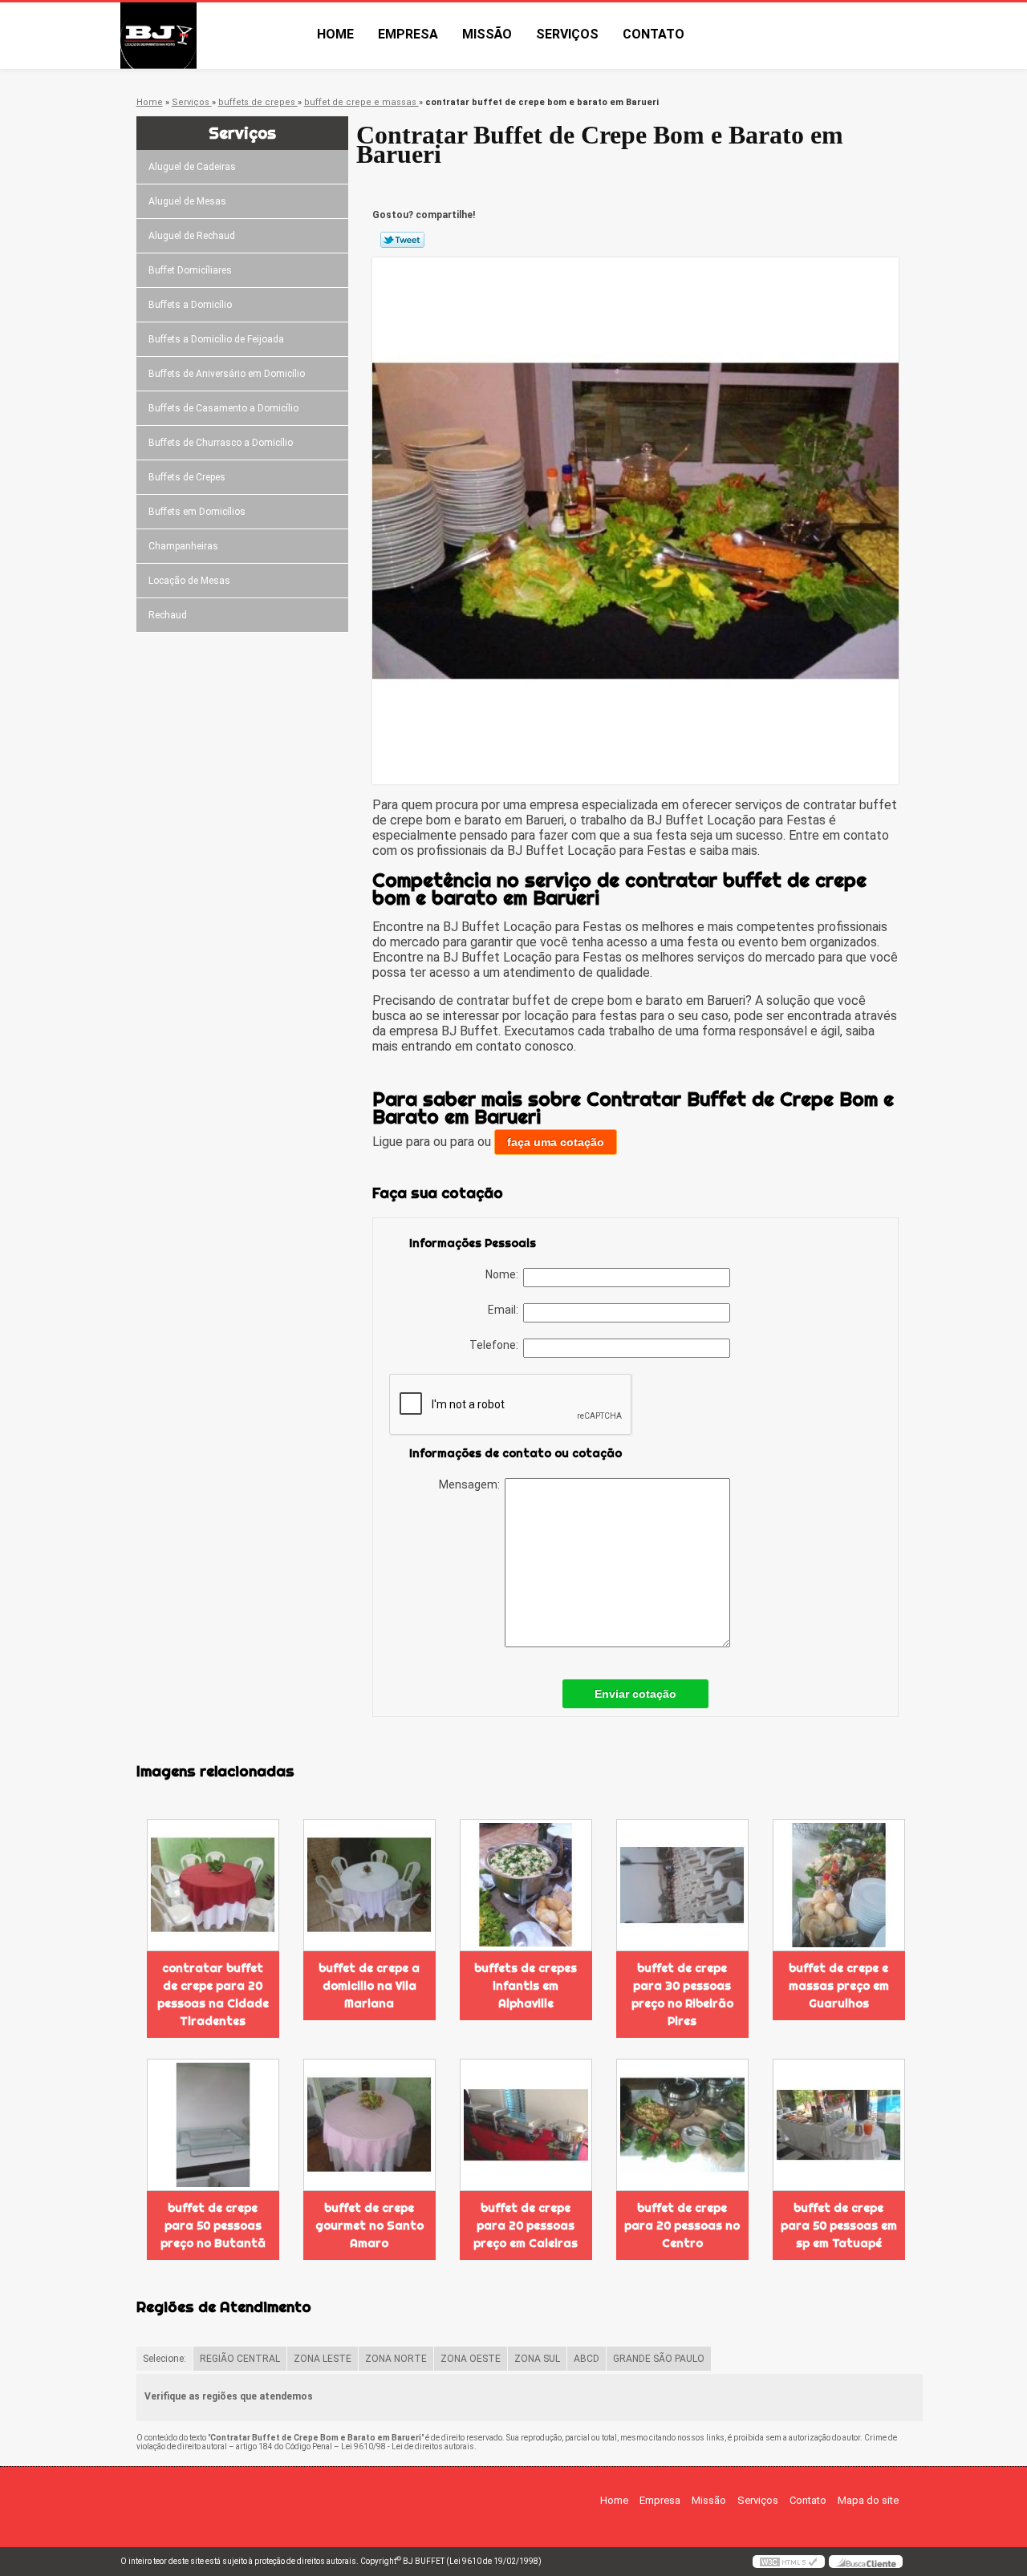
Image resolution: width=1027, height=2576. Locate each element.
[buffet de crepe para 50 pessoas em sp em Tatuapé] (839, 2125)
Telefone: (496, 1345)
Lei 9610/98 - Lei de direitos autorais (408, 2446)
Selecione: (164, 2359)
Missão (487, 34)
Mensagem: (472, 1484)
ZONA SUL (537, 2359)
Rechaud (168, 615)
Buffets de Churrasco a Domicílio (221, 443)
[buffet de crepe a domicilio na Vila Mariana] (369, 1885)
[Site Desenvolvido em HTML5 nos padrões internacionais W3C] (789, 2562)
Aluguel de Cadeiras (192, 167)
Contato (654, 34)
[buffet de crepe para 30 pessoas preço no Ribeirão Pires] (682, 1885)
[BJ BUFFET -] (213, 36)
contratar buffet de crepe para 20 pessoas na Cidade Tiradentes (213, 1995)
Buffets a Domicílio (190, 305)
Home (335, 34)
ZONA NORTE (396, 2359)
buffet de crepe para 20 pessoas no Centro (682, 2226)
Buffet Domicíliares (190, 270)
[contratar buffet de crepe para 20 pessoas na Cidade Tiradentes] (213, 1885)
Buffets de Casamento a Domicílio (223, 408)
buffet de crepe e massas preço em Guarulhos (839, 1986)
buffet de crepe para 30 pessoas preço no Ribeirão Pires (682, 1995)
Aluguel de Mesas (187, 201)
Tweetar (402, 240)
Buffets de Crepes (187, 477)
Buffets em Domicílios (197, 512)
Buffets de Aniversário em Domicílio (227, 374)
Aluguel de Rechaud (192, 236)
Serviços (567, 34)
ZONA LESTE (323, 2359)
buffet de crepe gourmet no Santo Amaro (369, 2226)
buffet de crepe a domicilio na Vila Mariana (369, 1986)
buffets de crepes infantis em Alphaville (526, 1986)
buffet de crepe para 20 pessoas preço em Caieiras (526, 2226)
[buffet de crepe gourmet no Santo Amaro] (369, 2125)
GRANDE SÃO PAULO (659, 2359)
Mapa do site (868, 2500)
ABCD (587, 2359)
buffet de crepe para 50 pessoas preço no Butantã (213, 2226)
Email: (505, 1310)
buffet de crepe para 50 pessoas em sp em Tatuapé (839, 2226)
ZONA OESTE (471, 2359)
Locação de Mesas (189, 581)
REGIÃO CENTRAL (240, 2359)
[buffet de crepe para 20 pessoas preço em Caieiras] (526, 2125)
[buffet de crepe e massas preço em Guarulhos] (839, 1885)
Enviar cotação (635, 1694)
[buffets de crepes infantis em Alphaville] (526, 1885)
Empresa (408, 34)
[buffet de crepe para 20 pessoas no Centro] (682, 2125)
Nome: (504, 1274)
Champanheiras (183, 546)
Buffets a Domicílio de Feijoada (216, 339)
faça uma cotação (556, 1142)
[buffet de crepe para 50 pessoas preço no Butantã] (213, 2125)
